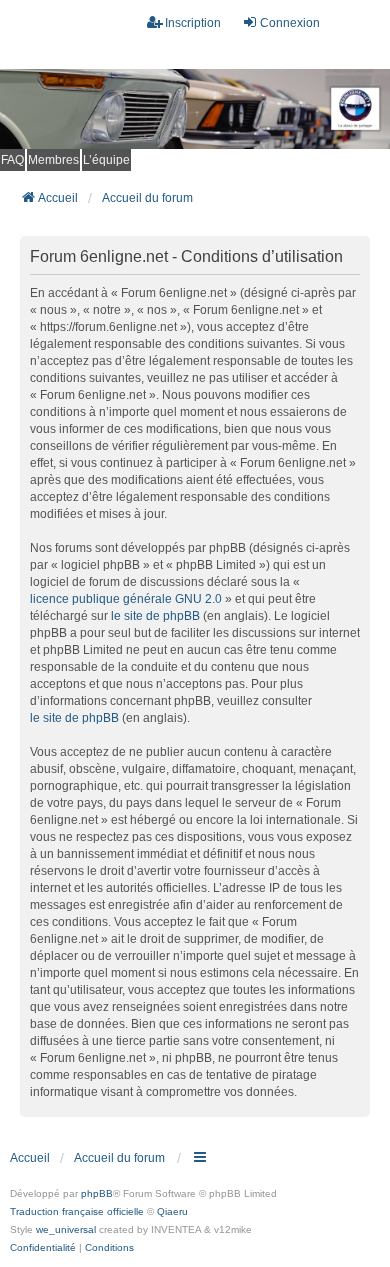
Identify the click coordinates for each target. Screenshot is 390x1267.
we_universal (66, 1229)
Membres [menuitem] (53, 160)
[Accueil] (195, 109)
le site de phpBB (155, 616)
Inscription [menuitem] (193, 23)
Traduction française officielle (77, 1211)
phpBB (97, 1193)
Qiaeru (172, 1211)
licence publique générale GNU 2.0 (126, 599)
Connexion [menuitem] (290, 23)
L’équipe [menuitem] (106, 160)
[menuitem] (43, 1248)
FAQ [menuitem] (12, 160)
